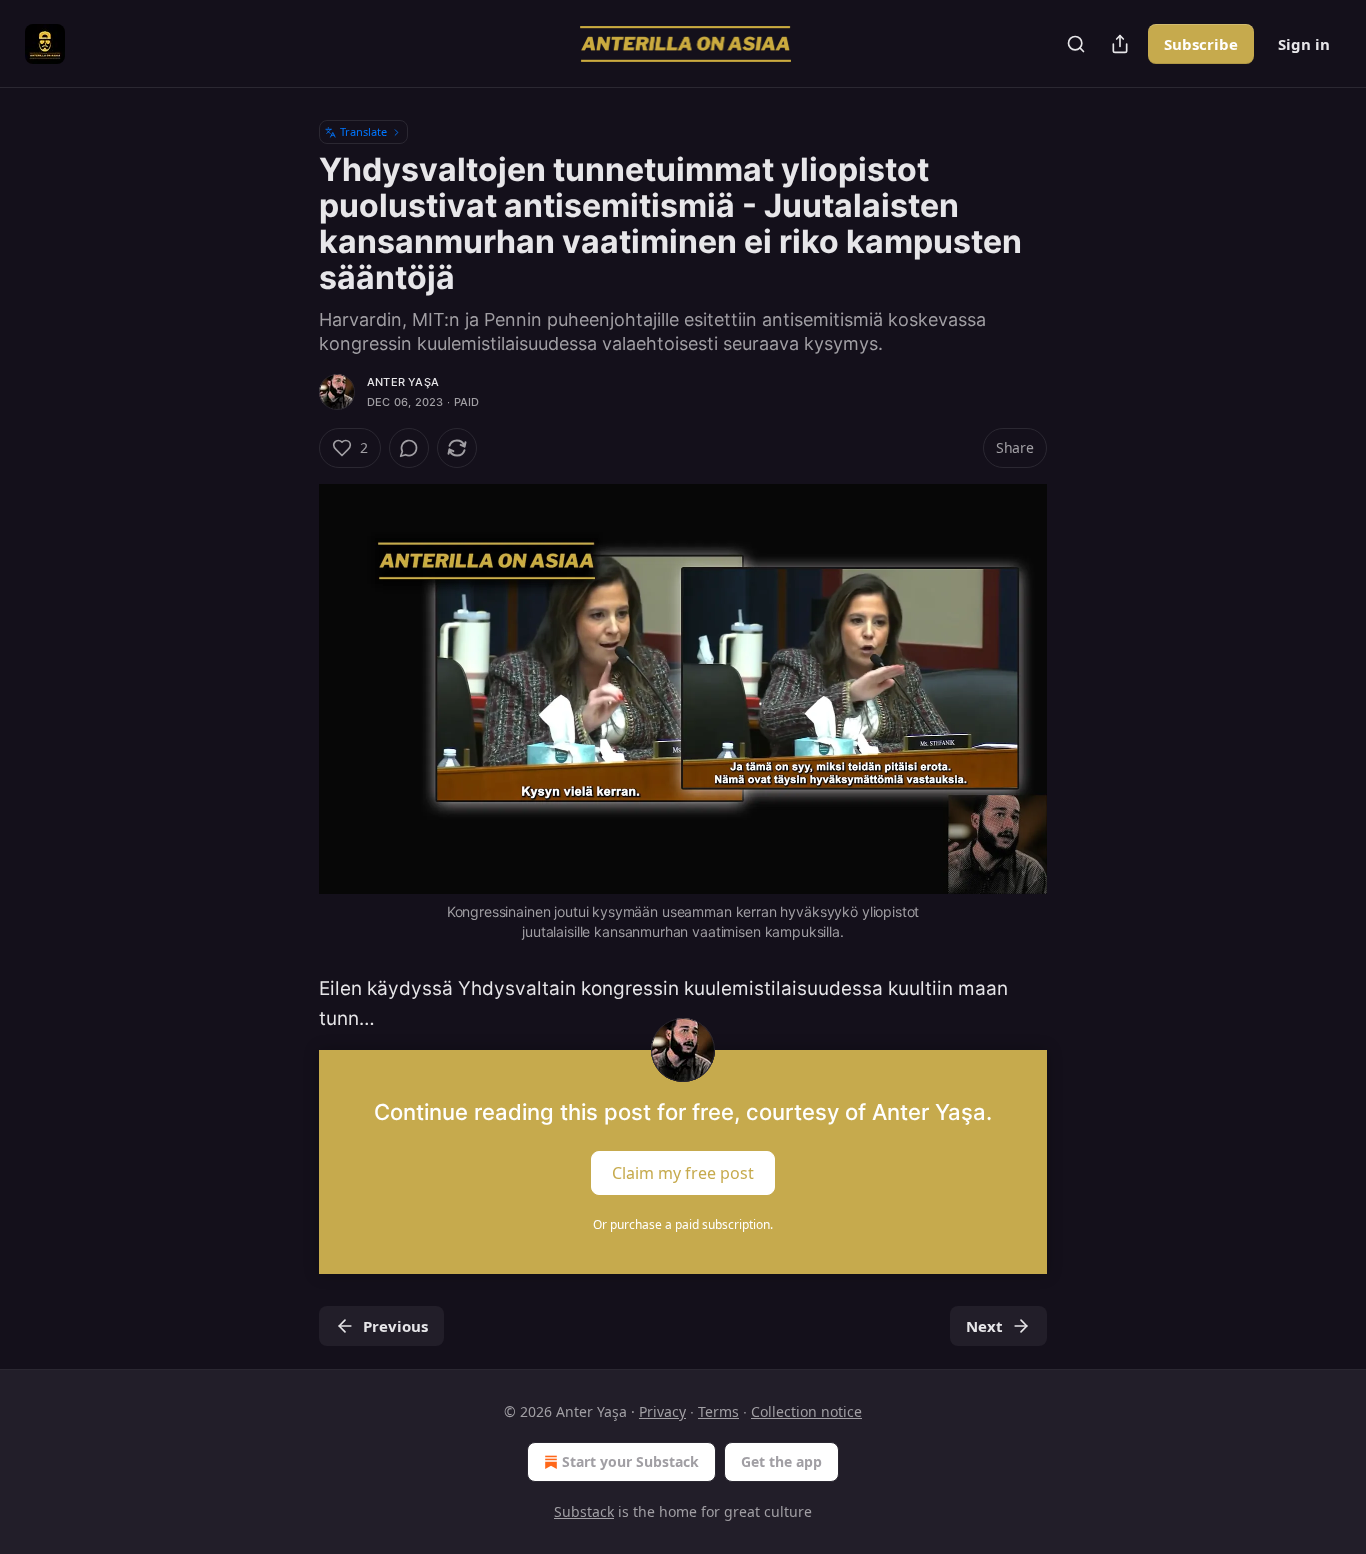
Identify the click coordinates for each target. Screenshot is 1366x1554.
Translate (363, 131)
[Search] (1076, 44)
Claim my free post (683, 1173)
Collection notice (806, 1411)
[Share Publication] (1120, 44)
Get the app (781, 1461)
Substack (584, 1511)
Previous (395, 1326)
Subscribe (1201, 44)
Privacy (662, 1411)
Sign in (1304, 44)
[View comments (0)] (409, 448)
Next (984, 1326)
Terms (718, 1411)
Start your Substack (630, 1461)
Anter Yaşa (403, 382)
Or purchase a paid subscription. (683, 1224)
